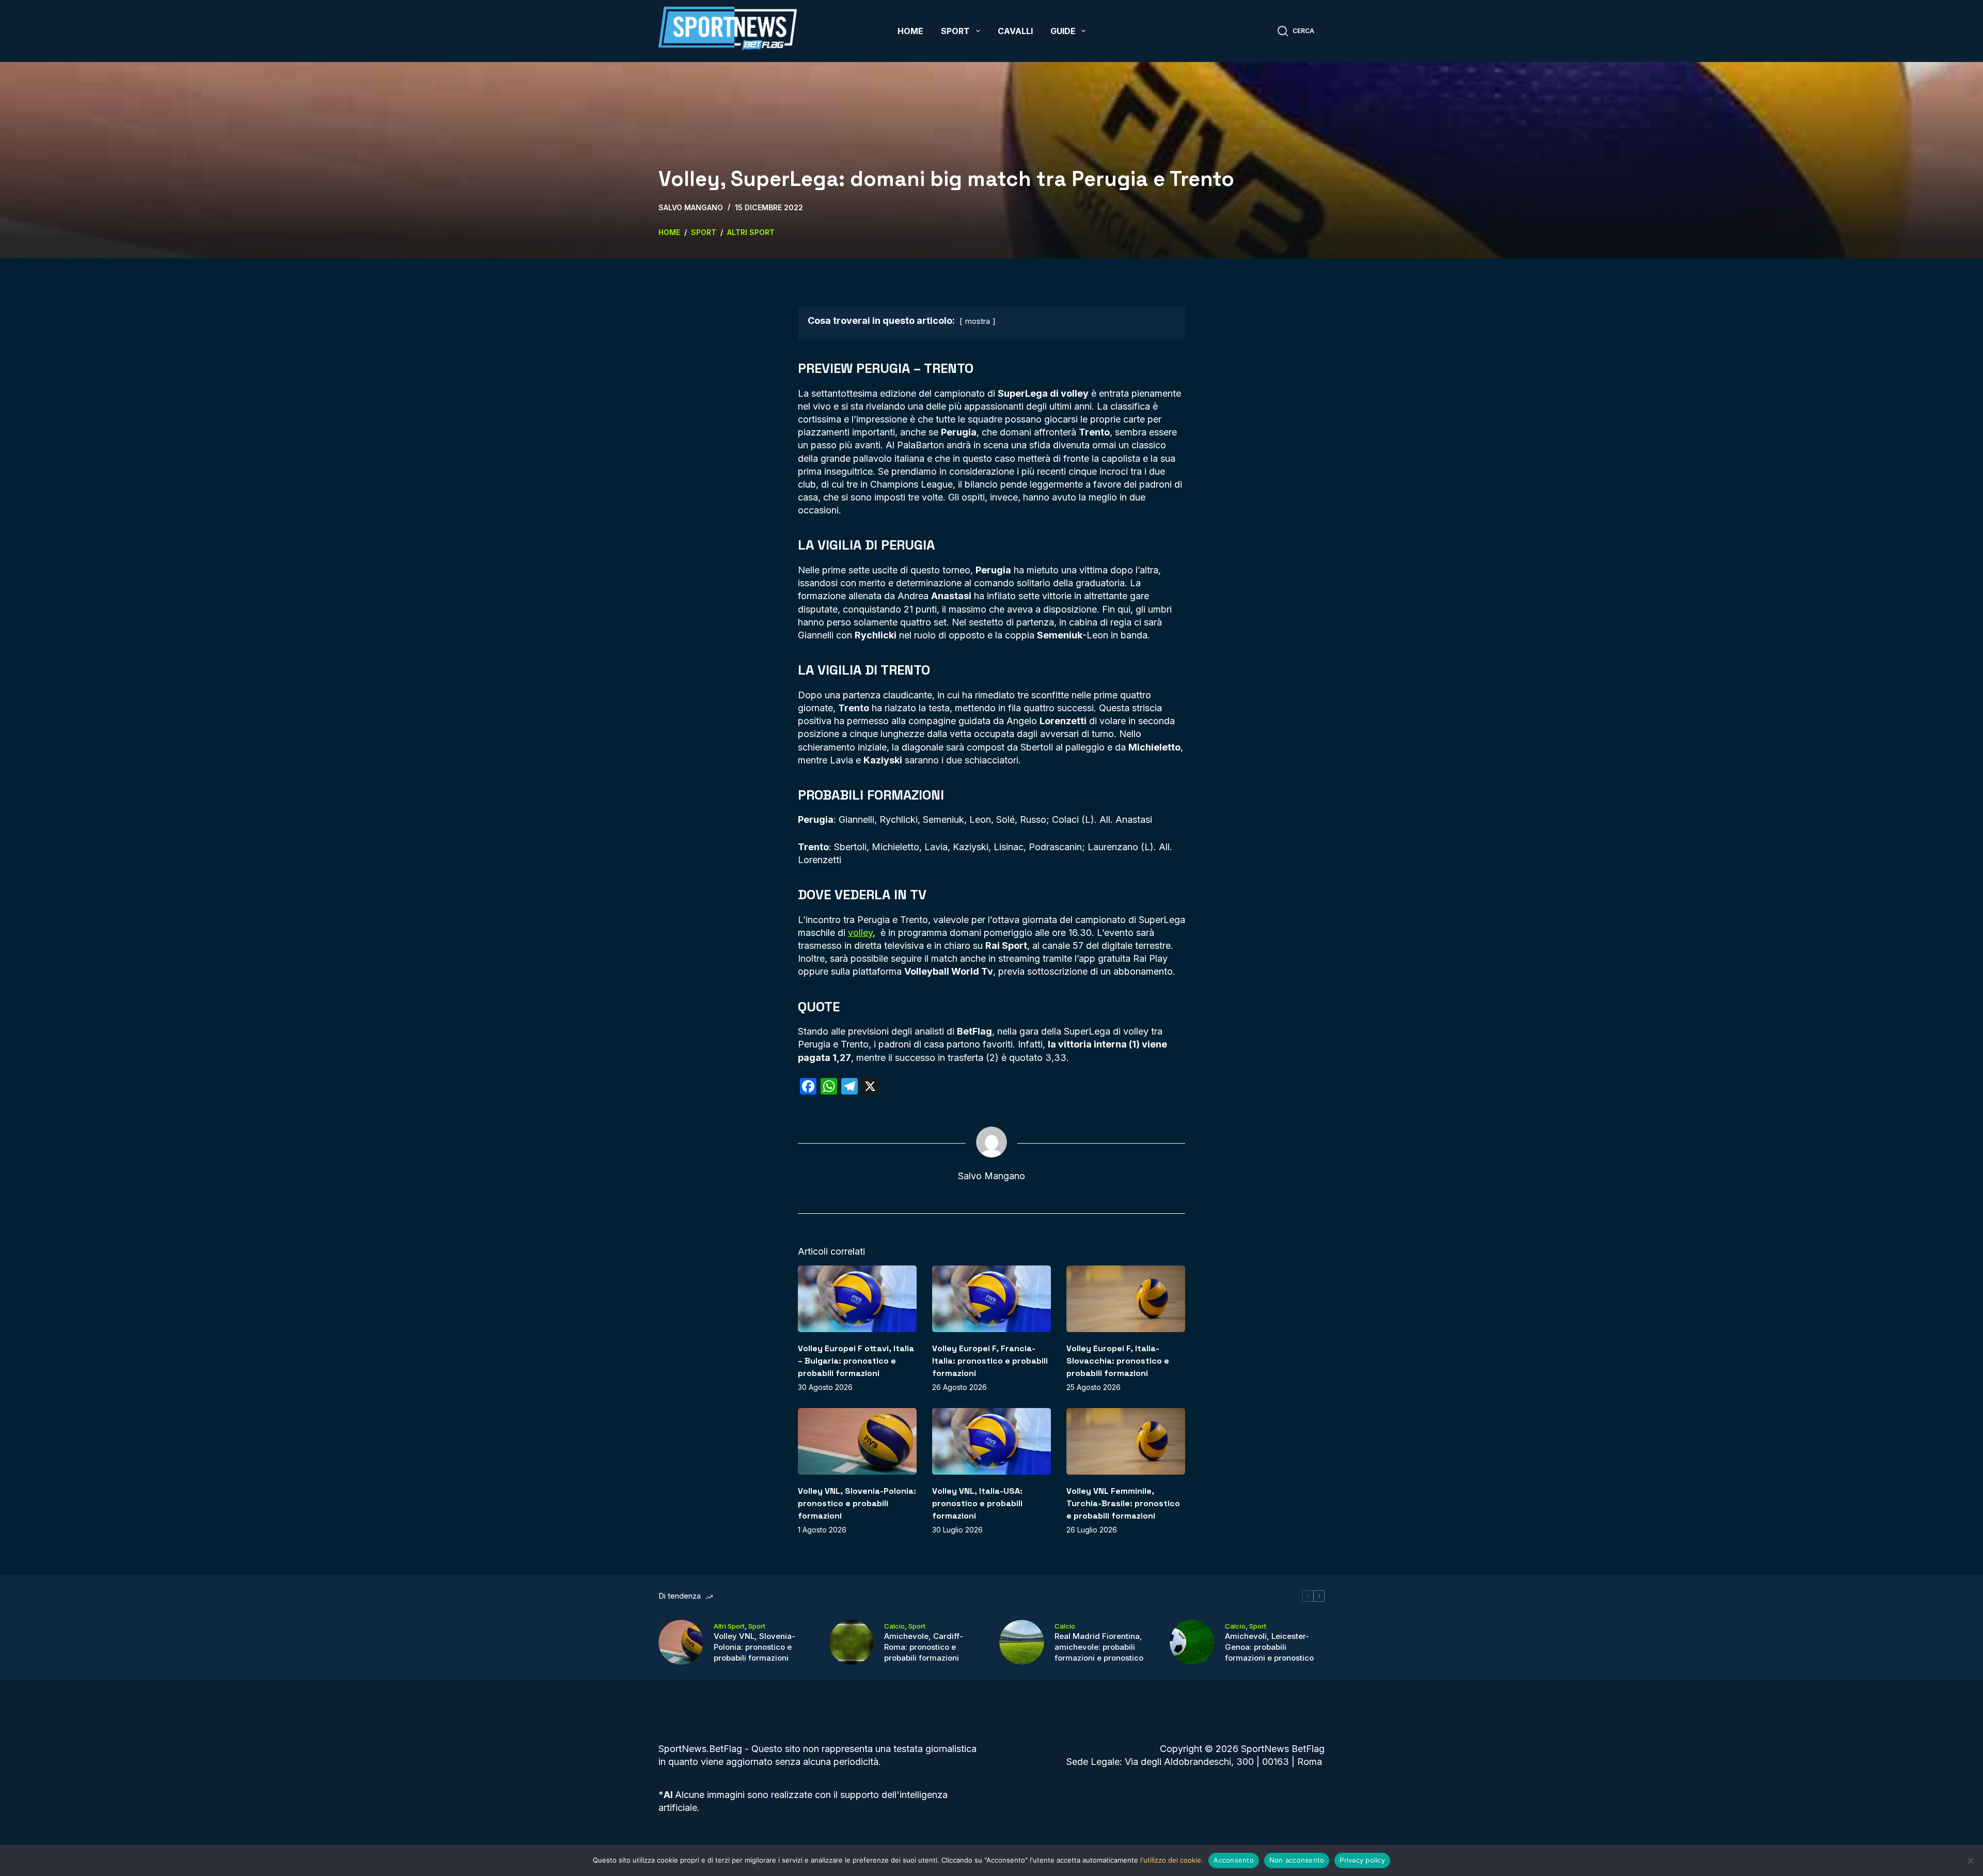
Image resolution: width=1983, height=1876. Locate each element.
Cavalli (1015, 31)
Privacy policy (1362, 1860)
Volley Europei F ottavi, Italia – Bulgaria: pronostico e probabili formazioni (856, 1361)
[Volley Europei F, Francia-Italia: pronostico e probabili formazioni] (991, 1299)
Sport (955, 31)
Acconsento (1234, 1860)
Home (910, 31)
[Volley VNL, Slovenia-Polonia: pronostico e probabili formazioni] (857, 1441)
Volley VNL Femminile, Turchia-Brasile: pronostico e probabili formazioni (1123, 1503)
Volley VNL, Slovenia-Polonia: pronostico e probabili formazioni (857, 1503)
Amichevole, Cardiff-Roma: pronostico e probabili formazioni (924, 1647)
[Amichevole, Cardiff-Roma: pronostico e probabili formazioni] (851, 1642)
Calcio (894, 1626)
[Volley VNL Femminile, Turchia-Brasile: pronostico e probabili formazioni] (1126, 1441)
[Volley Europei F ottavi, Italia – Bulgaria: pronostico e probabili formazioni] (857, 1299)
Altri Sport (729, 1626)
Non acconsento (1297, 1860)
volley (860, 933)
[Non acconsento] (1970, 1861)
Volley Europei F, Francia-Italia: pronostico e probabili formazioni (990, 1361)
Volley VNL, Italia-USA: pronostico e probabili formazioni (977, 1503)
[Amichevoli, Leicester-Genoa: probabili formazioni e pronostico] (1192, 1642)
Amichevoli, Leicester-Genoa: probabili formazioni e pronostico (1269, 1647)
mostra (978, 321)
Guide (1063, 31)
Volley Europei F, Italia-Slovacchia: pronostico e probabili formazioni (1118, 1361)
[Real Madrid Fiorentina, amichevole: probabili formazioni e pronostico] (1022, 1642)
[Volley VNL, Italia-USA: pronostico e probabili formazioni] (991, 1441)
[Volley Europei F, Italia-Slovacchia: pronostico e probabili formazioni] (1126, 1299)
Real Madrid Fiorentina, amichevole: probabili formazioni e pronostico (1099, 1647)
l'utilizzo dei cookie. (1172, 1860)
